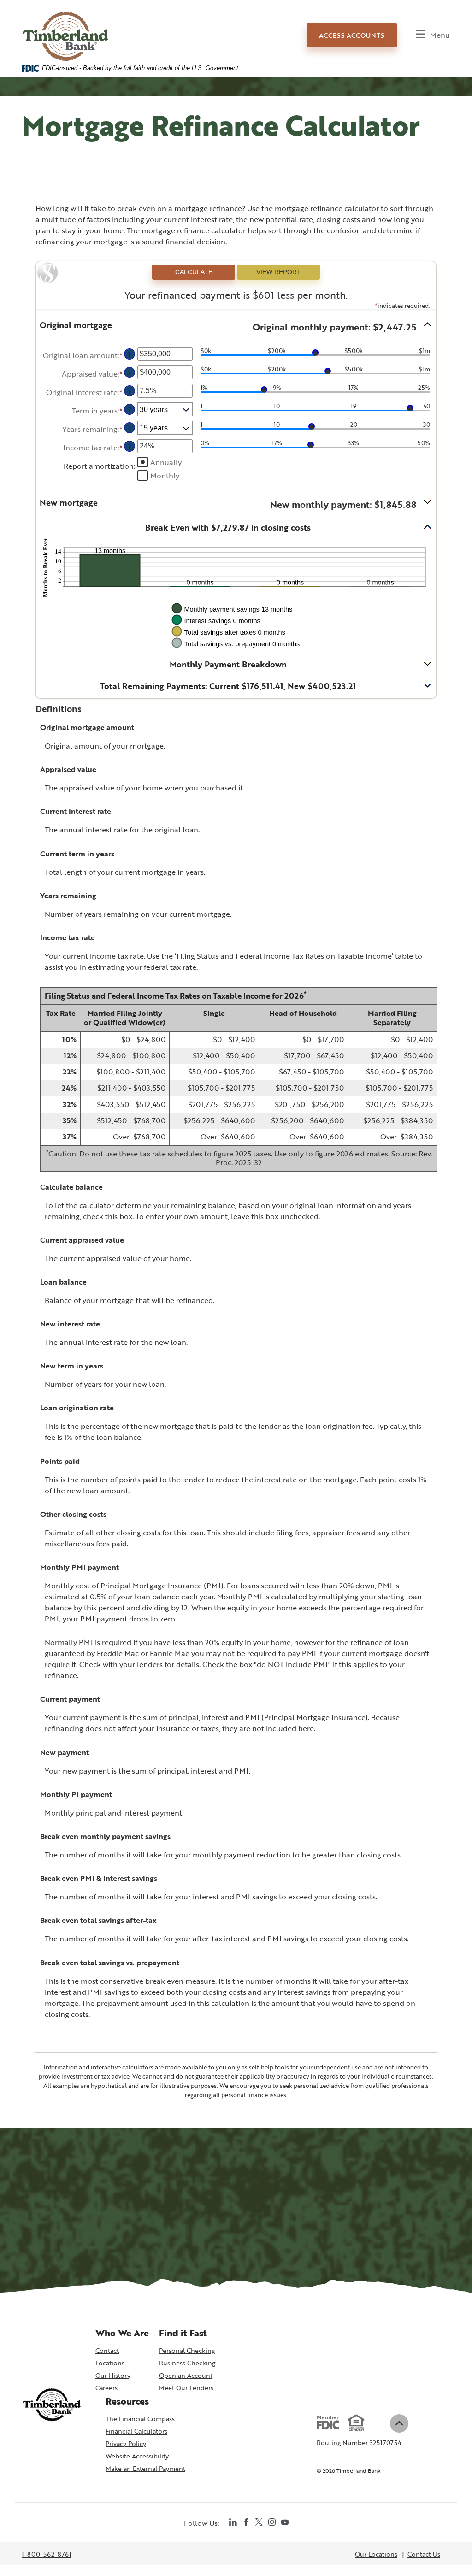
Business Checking (187, 2363)
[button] (236, 327)
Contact (107, 2350)
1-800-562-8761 (47, 2555)
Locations (110, 2363)
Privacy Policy (126, 2443)
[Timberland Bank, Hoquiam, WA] (66, 28)
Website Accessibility (137, 2456)
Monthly (165, 476)
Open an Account (187, 2376)
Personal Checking (187, 2350)
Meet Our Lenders (186, 2388)
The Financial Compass (140, 2419)
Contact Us (424, 2554)
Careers (106, 2388)
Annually (166, 462)
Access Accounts (352, 35)
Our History (113, 2375)
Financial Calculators (136, 2431)
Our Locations (376, 2554)
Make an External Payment (145, 2469)
